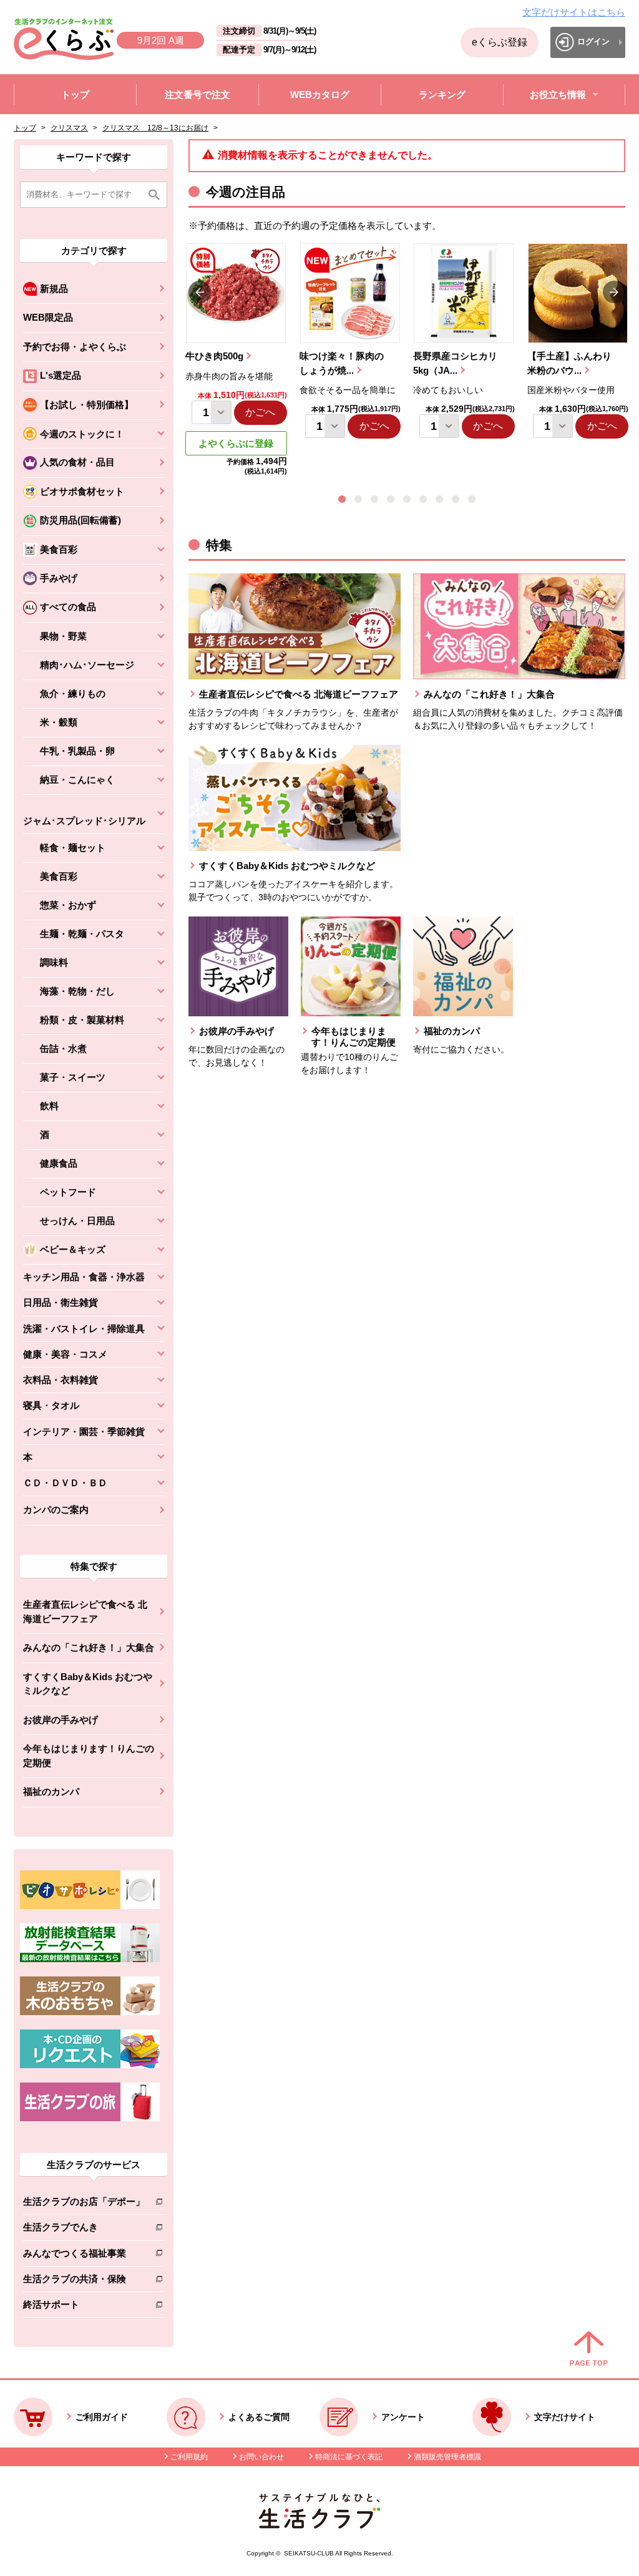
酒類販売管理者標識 (447, 2457)
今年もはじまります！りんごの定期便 (89, 1756)
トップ (25, 128)
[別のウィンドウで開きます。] (90, 1959)
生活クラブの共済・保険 (84, 2281)
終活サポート (84, 2307)
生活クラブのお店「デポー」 (84, 2204)
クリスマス (69, 128)
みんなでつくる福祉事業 (84, 2256)
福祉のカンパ (51, 1791)
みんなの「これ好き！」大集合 (89, 1647)
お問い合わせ (261, 2457)
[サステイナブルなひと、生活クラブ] (319, 2525)
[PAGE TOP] (589, 2350)
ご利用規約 (189, 2457)
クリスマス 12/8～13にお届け (155, 128)
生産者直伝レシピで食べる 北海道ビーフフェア (85, 1611)
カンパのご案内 (56, 1509)
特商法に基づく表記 (349, 2457)
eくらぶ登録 (500, 42)
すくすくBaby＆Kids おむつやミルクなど (88, 1684)
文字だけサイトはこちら (574, 12)
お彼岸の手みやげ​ (61, 1720)
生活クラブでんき (84, 2229)
